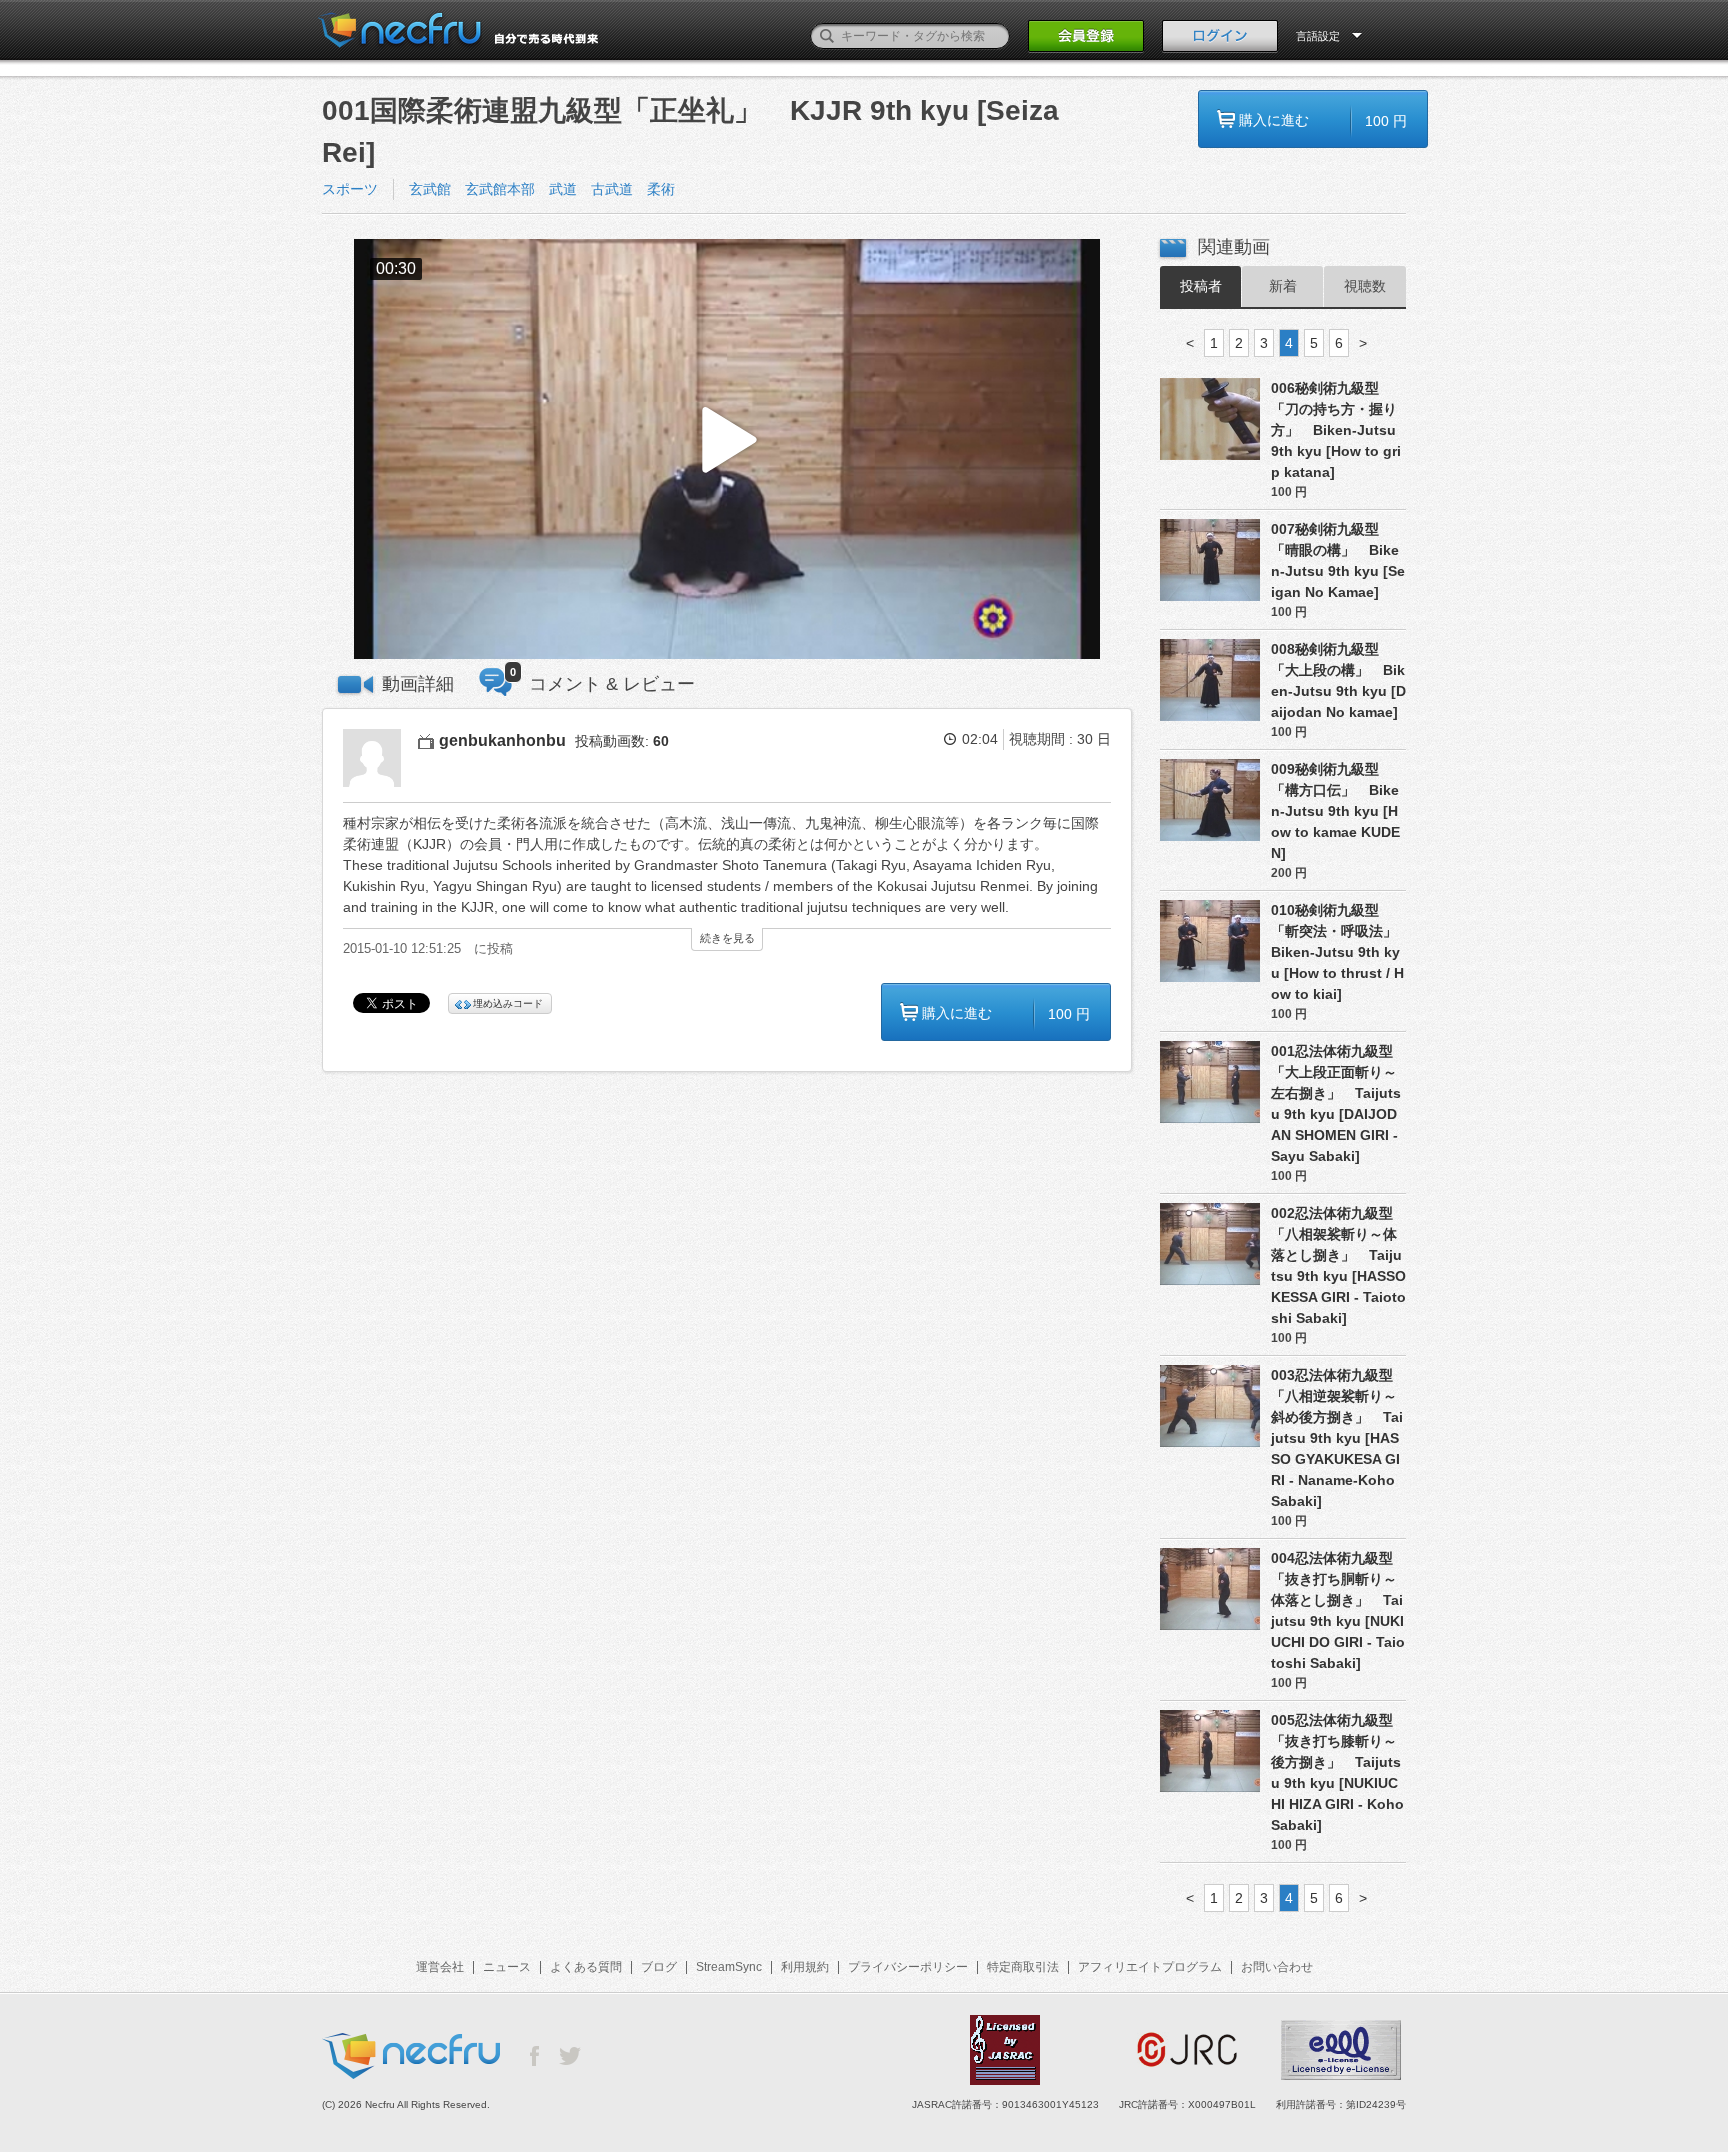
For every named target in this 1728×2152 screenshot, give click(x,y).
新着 (1283, 286)
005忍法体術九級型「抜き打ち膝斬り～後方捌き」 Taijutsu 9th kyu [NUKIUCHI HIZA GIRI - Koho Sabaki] (1337, 1772)
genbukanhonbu (502, 740)
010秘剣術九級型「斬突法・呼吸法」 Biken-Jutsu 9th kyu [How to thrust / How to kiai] (1338, 952)
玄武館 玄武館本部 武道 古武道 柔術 (549, 189)
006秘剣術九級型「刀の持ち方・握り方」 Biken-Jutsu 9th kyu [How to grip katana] (1336, 430)
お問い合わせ (1277, 1967)
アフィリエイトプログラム (1150, 1967)
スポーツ (350, 189)
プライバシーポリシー (908, 1967)
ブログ (659, 1967)
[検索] (827, 36)
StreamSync (729, 1967)
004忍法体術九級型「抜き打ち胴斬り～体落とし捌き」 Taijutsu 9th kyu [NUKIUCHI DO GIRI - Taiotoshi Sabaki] (1338, 1610)
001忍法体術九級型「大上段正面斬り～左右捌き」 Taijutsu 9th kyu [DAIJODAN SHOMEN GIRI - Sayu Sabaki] (1336, 1103)
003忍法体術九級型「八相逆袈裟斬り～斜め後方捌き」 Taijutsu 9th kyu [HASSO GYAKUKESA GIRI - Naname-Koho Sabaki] (1337, 1438)
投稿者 (1201, 286)
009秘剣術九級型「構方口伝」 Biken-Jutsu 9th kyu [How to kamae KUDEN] (1335, 811)
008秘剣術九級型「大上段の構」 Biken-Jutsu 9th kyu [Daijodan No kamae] (1338, 680)
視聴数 (1365, 286)
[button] (727, 449)
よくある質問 (586, 1967)
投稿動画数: (622, 741)
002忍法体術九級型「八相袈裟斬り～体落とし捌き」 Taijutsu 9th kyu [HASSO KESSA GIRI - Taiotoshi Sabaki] (1338, 1265)
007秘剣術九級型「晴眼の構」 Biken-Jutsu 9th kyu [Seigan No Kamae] (1338, 560)
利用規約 (805, 1967)
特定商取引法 (1023, 1967)
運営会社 (440, 1967)
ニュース (507, 1967)
